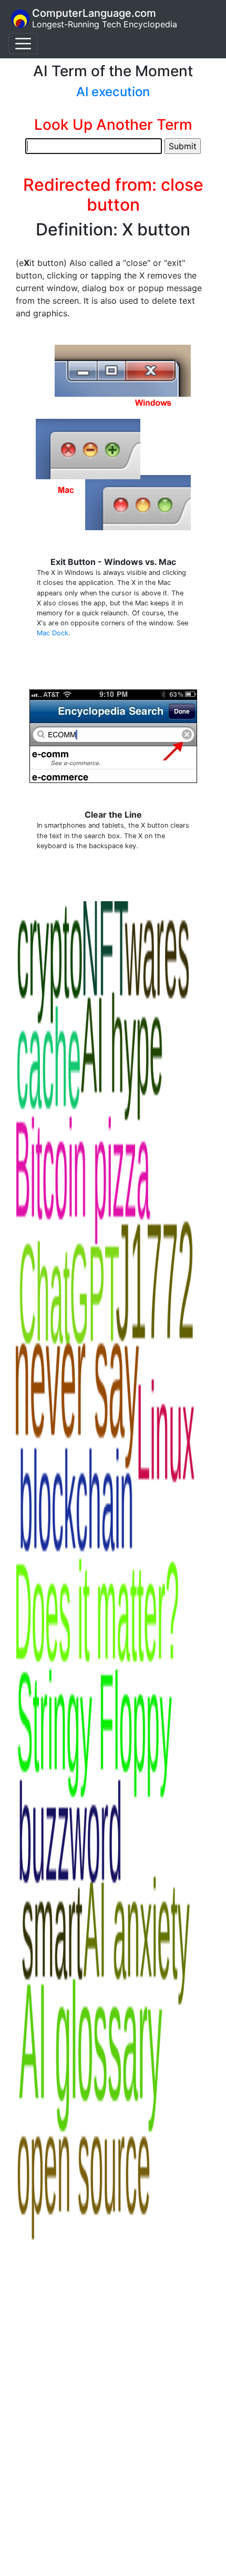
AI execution (113, 92)
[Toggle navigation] (23, 44)
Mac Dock (53, 633)
